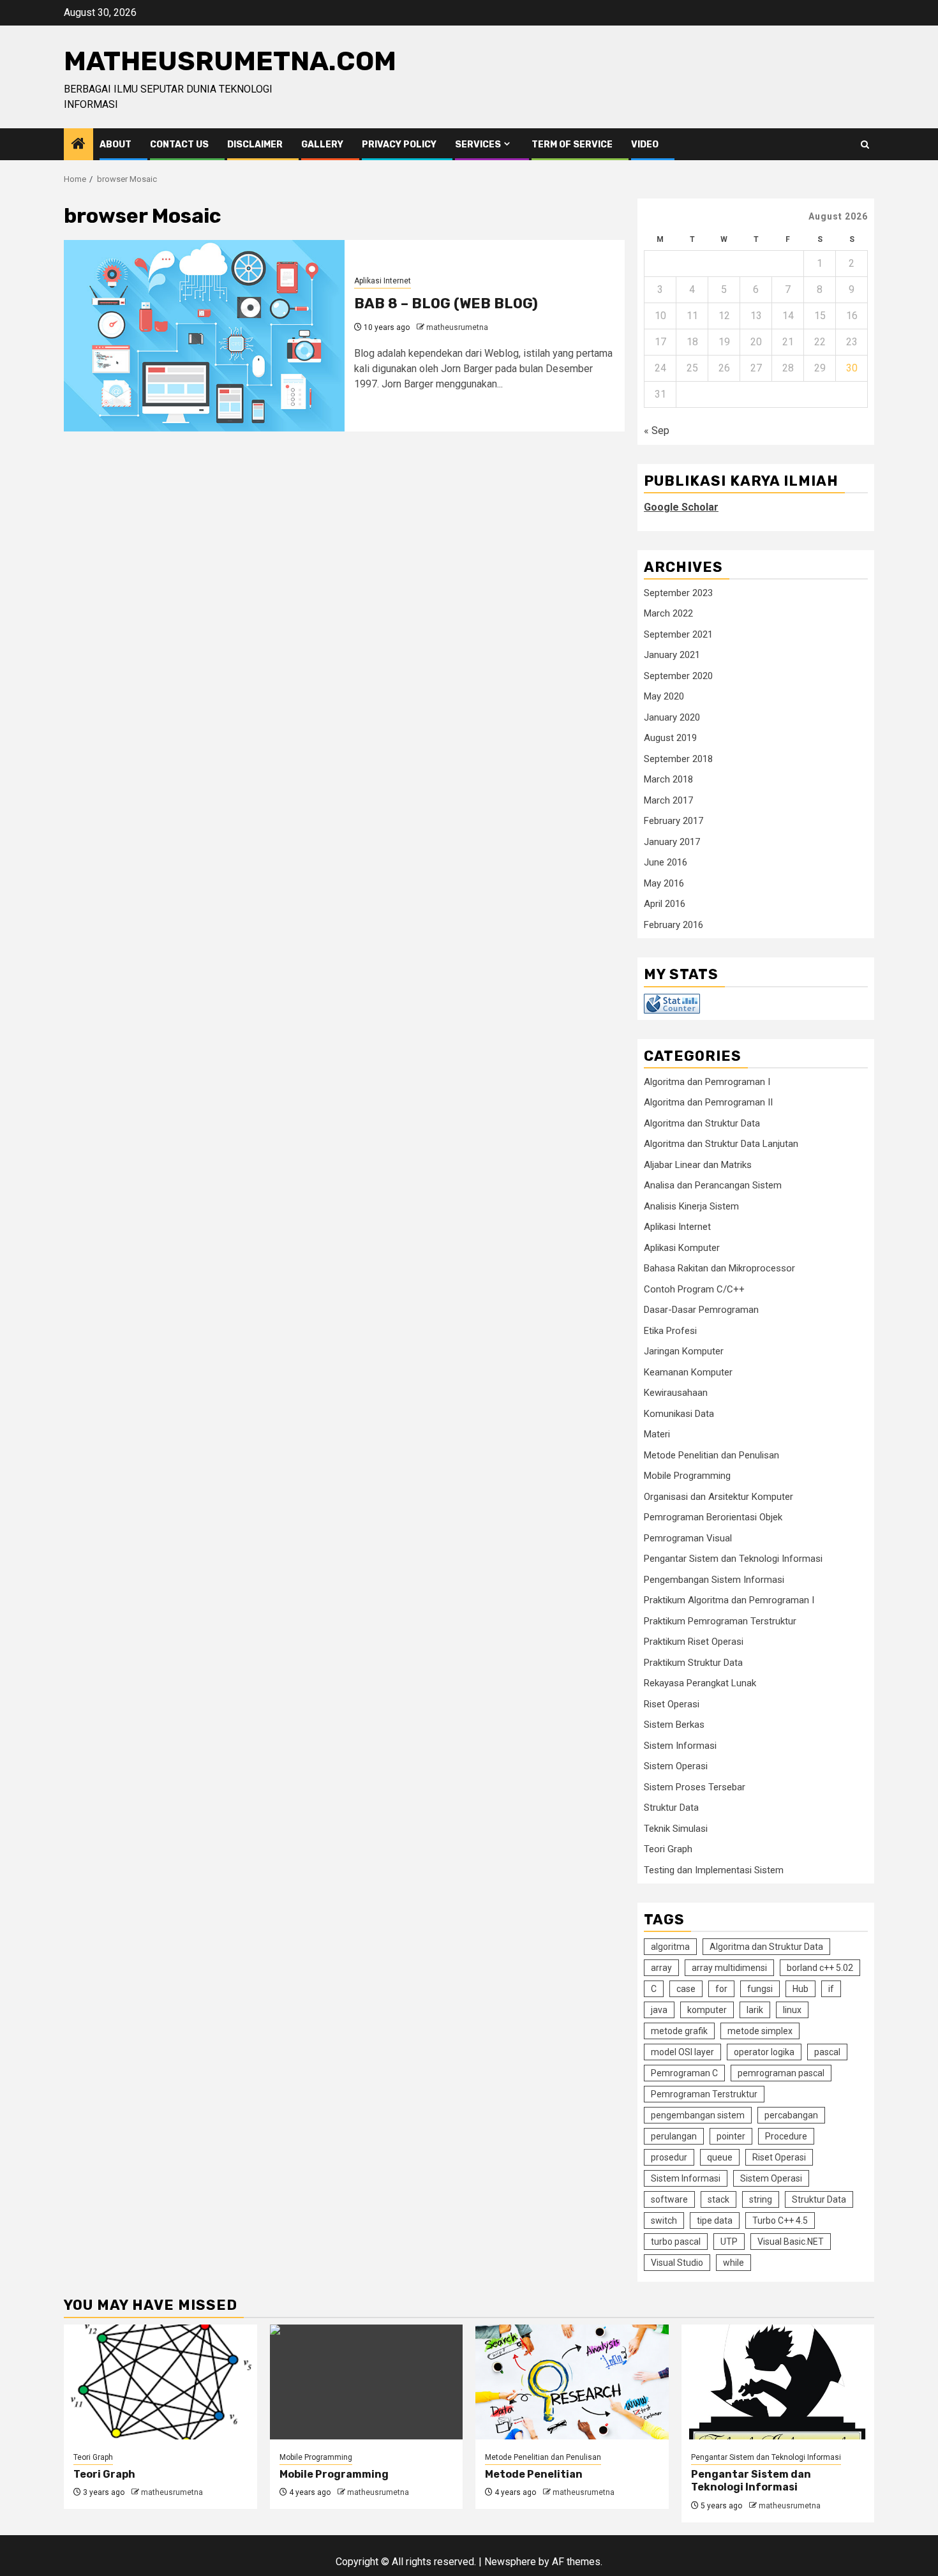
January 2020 (672, 717)
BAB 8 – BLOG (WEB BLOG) (446, 303)
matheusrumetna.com (230, 61)
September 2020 (678, 676)
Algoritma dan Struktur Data (702, 1123)
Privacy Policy (399, 145)
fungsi (760, 1989)
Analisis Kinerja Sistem (691, 1206)
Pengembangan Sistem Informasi (714, 1580)
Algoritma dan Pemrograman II (708, 1102)
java (659, 2010)
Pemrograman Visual (688, 1538)
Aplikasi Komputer (682, 1248)
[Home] (78, 145)
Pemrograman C (684, 2073)
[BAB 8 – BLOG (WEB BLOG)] (204, 336)
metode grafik (679, 2031)
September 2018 (678, 759)
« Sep (657, 431)
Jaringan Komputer (684, 1351)
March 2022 (668, 613)
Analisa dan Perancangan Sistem (713, 1185)
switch (664, 2220)
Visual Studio (677, 2263)
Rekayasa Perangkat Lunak (700, 1683)
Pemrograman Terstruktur (704, 2094)
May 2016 (664, 883)
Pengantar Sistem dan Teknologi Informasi (733, 1559)
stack (718, 2199)
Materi (657, 1434)
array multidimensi (729, 1968)
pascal (827, 2052)
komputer (707, 2010)
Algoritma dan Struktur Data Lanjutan (721, 1144)
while (733, 2263)
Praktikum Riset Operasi (694, 1642)
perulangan (674, 2136)
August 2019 (670, 738)
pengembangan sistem (698, 2115)
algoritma (670, 1947)
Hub (800, 1989)
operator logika (764, 2052)
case (686, 1989)
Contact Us (179, 145)
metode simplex (760, 2031)
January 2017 (672, 842)
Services (478, 145)
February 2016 (674, 925)
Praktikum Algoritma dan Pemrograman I (729, 1600)
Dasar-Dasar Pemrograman (701, 1310)
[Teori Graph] (160, 2382)
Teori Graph (668, 1849)
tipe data (715, 2220)
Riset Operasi (672, 1704)
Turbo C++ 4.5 (780, 2220)
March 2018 (668, 779)
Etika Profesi (670, 1331)
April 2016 (665, 904)
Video (645, 145)
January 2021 (672, 655)
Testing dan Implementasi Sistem (714, 1870)
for (721, 1989)
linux (792, 2010)
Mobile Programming (687, 1476)
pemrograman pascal (781, 2073)
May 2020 (664, 696)
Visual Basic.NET (791, 2242)
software (669, 2199)
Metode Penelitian (534, 2474)
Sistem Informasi (680, 1746)
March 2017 (668, 800)
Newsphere (510, 2562)
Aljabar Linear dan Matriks (698, 1165)
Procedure (786, 2136)
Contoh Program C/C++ (694, 1289)
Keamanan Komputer (688, 1372)
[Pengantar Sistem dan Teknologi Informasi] (778, 2382)
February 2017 (674, 821)
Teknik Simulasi (676, 1829)
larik (755, 2010)
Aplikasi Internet (383, 281)
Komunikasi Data (679, 1414)
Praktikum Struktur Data (693, 1663)
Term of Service (572, 145)
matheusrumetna (457, 327)
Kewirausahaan (676, 1393)
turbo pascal (676, 2242)
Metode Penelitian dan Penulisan (711, 1455)
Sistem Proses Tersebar (695, 1787)
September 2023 (678, 593)
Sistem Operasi (676, 1766)
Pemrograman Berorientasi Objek (713, 1517)
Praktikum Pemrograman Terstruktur (720, 1621)
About (115, 145)
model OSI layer (682, 2052)
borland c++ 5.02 (820, 1968)
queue (720, 2157)
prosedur (669, 2157)
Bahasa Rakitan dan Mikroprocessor (719, 1268)
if (831, 1989)
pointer (731, 2136)
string (761, 2199)
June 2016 (666, 862)
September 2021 (678, 634)
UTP (729, 2242)
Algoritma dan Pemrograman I (707, 1082)
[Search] (865, 145)
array (661, 1968)
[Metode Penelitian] (572, 2382)
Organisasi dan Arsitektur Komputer (718, 1497)
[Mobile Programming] (367, 2382)
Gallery (322, 145)
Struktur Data (671, 1808)
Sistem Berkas (674, 1725)
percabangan (791, 2115)
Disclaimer (255, 145)
